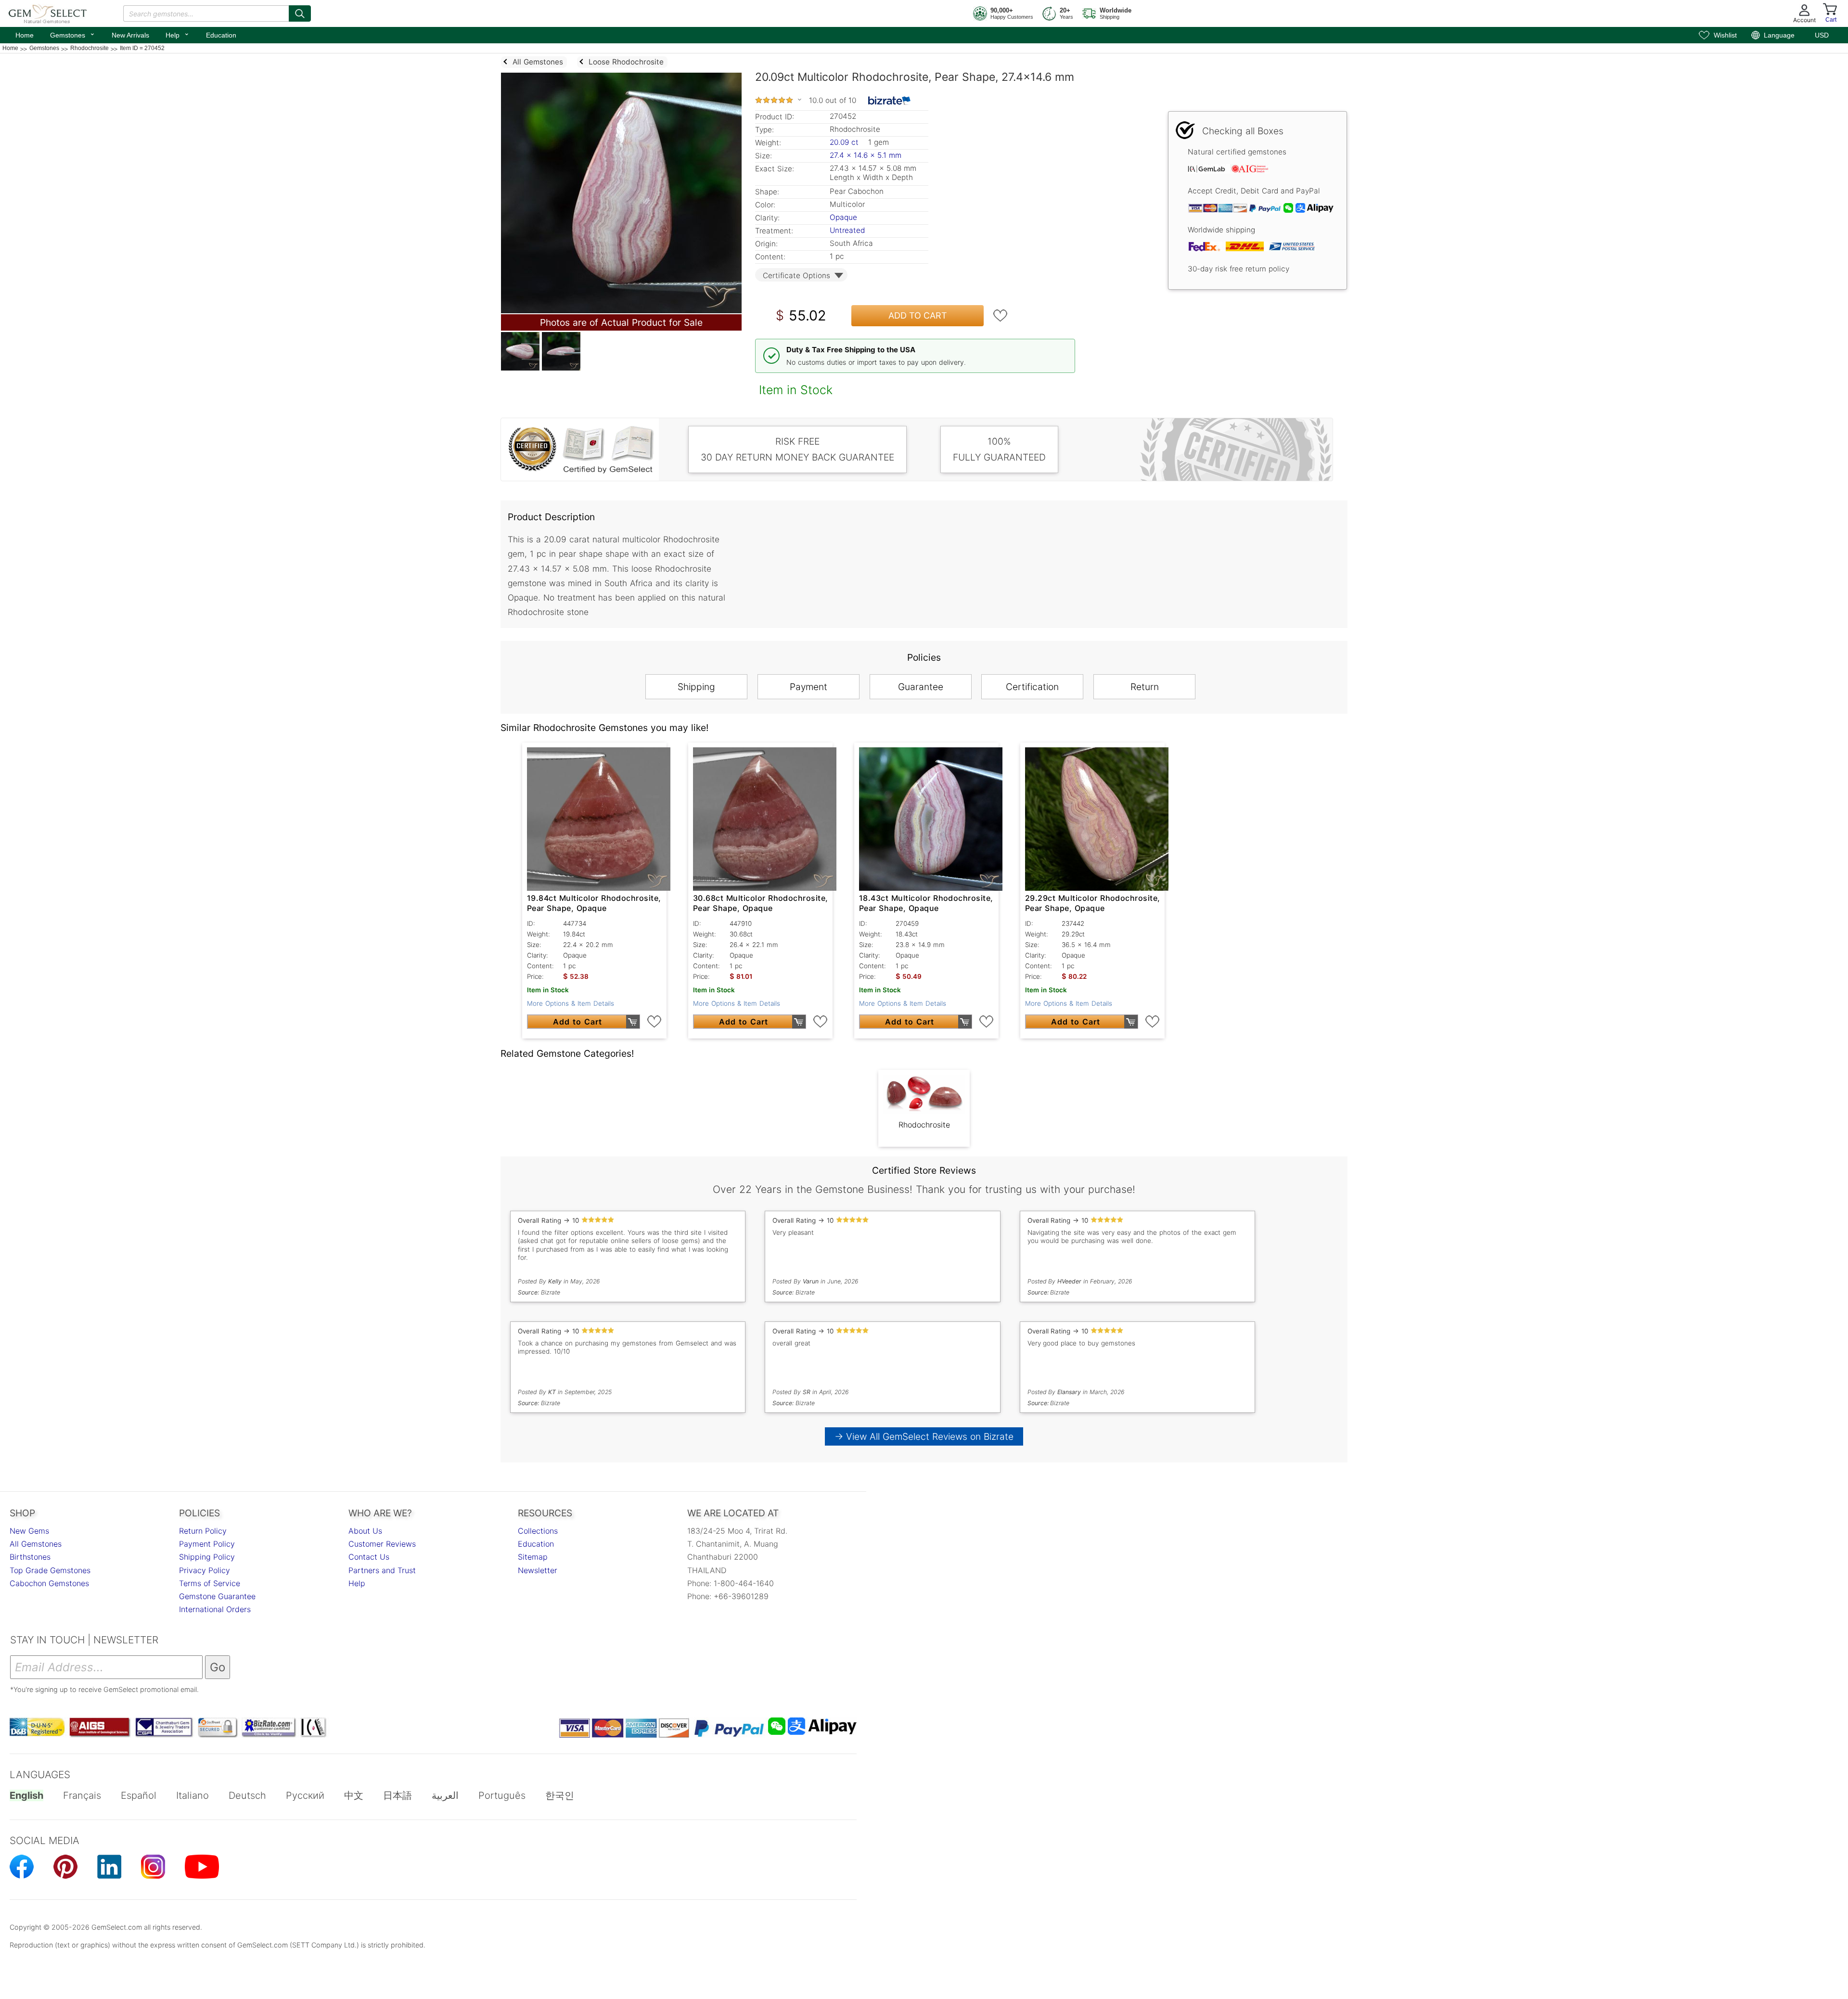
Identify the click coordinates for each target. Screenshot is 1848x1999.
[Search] (300, 13)
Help (178, 34)
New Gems (29, 1531)
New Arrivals (130, 35)
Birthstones (30, 1557)
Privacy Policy (205, 1570)
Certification (1032, 687)
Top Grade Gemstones (50, 1570)
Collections (538, 1531)
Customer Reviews (382, 1544)
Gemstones (73, 34)
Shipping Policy (207, 1557)
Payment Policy (207, 1544)
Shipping (696, 687)
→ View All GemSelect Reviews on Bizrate (924, 1436)
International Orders (215, 1609)
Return (1145, 687)
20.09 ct (845, 142)
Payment (808, 687)
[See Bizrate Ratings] (890, 101)
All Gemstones (36, 1544)
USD (1822, 35)
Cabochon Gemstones (49, 1583)
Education (221, 35)
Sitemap (533, 1557)
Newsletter (538, 1570)
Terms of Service (210, 1583)
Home (25, 35)
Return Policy (203, 1531)
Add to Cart (918, 315)
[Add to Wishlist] (1001, 316)
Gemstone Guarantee (217, 1596)
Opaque (843, 217)
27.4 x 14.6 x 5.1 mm (866, 155)
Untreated (847, 230)
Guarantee (921, 687)
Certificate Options (796, 276)
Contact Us (369, 1557)
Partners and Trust (382, 1570)
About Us (365, 1531)
